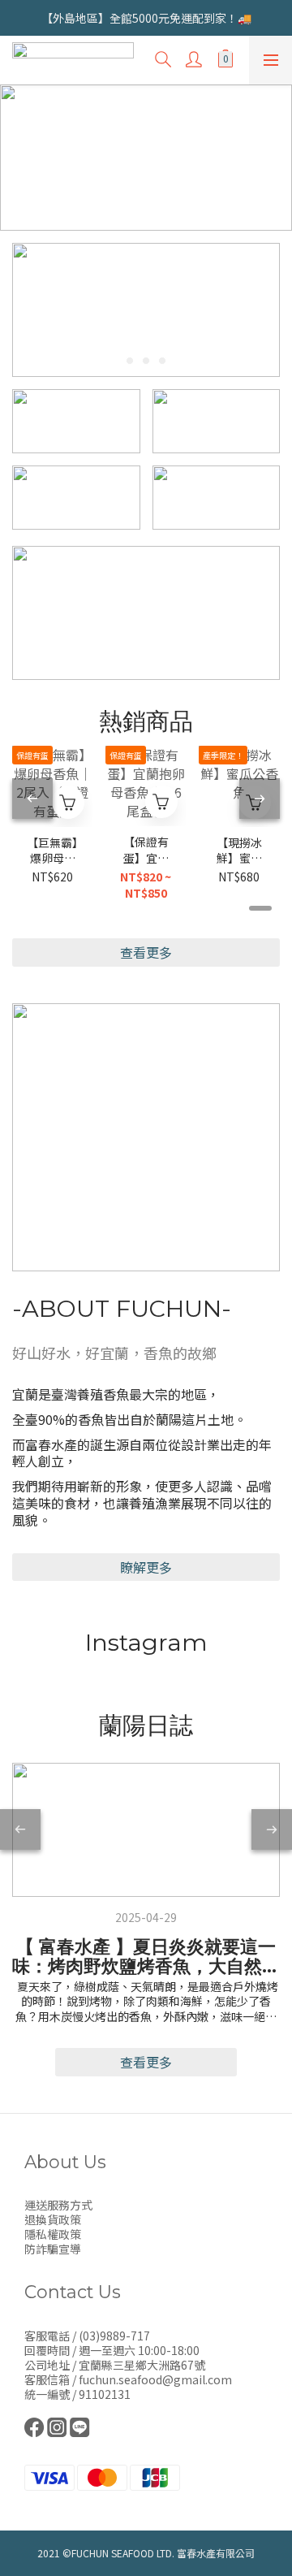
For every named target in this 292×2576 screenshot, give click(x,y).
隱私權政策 (53, 2234)
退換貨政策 (53, 2219)
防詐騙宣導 (53, 2249)
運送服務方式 (58, 2205)
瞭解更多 (146, 1567)
